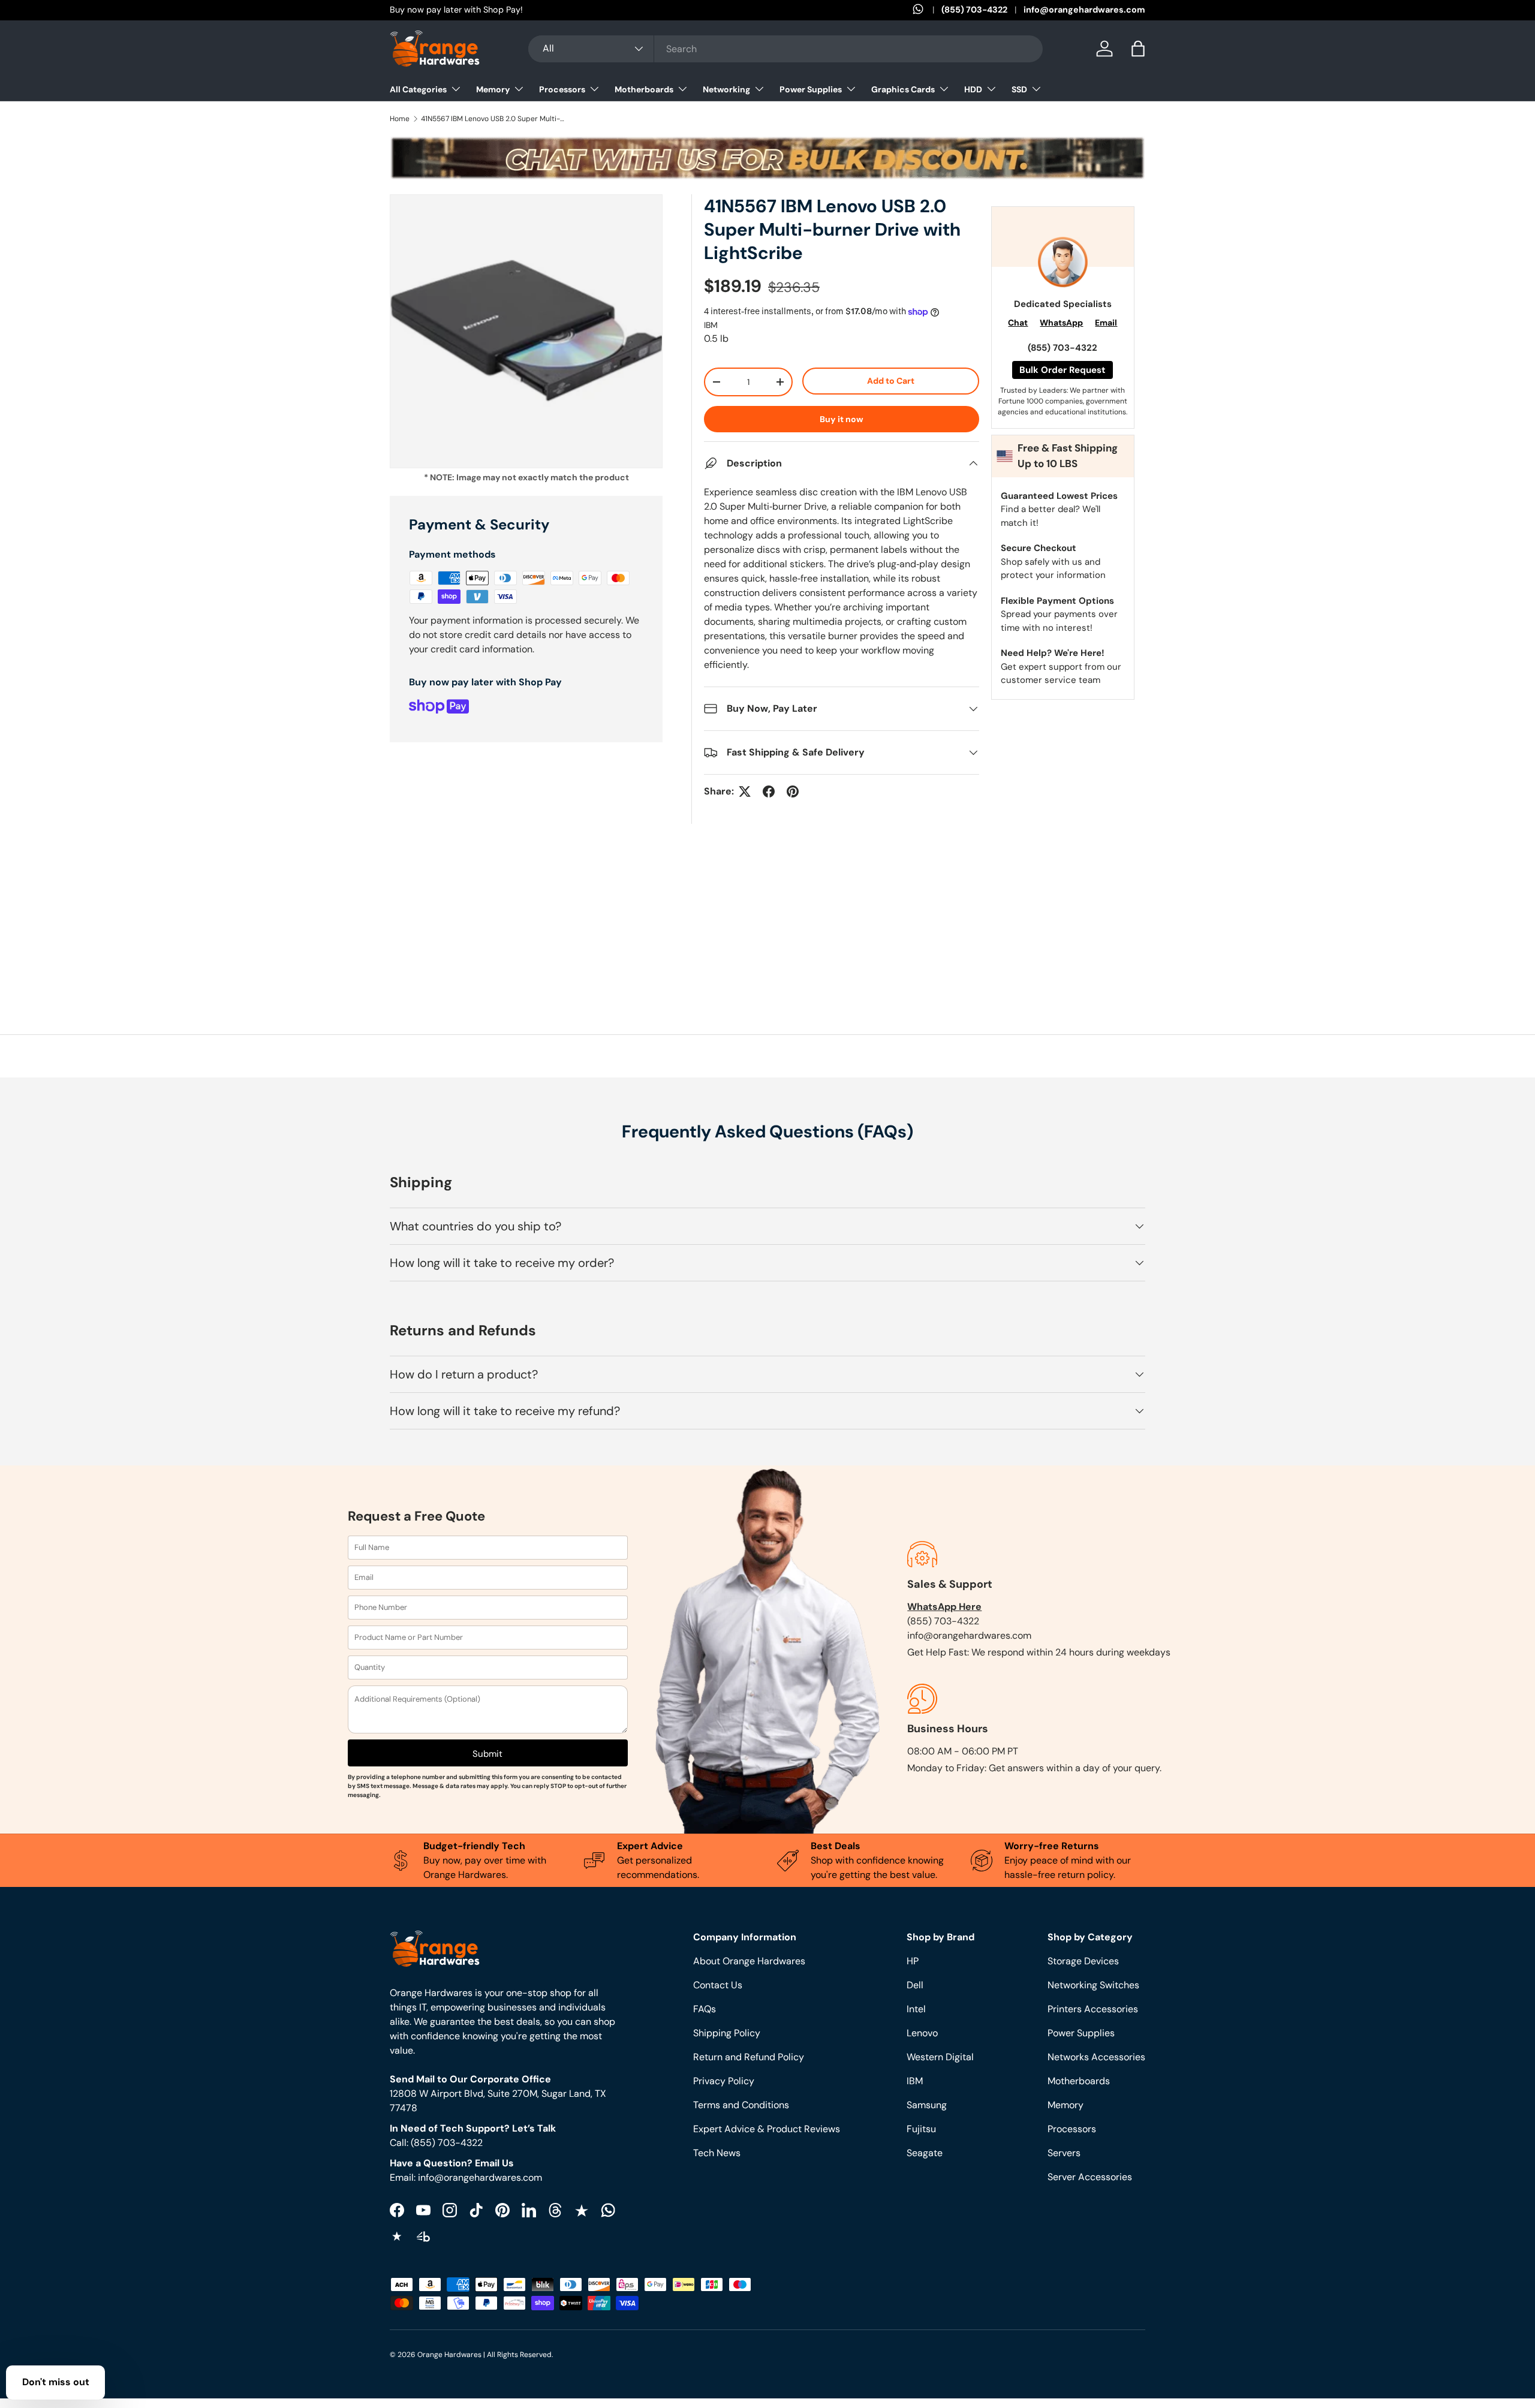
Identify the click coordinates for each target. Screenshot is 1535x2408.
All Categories (418, 89)
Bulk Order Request (1063, 370)
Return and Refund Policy (749, 2057)
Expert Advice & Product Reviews (767, 2129)
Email (1106, 323)
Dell (915, 1985)
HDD (973, 89)
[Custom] (608, 2210)
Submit (487, 1754)
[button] (1138, 49)
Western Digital (940, 2057)
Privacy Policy (724, 2081)
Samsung (927, 2105)
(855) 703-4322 (974, 10)
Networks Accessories (1096, 2057)
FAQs (705, 2009)
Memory (493, 89)
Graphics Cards (903, 89)
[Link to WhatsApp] (927, 10)
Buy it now (842, 419)
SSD (1019, 89)
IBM (711, 325)
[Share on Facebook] (769, 791)
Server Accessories (1090, 2177)
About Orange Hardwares (749, 1961)
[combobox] (785, 49)
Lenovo (922, 2033)
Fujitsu (921, 2129)
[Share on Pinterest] (793, 791)
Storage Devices (1083, 1961)
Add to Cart (891, 381)
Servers (1064, 2153)
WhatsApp (1061, 323)
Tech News (717, 2153)
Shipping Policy (727, 2033)
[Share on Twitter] (745, 791)
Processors (562, 89)
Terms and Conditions (741, 2105)
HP (913, 1961)
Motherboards (644, 89)
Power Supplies (811, 89)
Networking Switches (1093, 1985)
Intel (916, 2009)
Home (400, 119)
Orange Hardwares (449, 2355)
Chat (1018, 323)
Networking (726, 89)
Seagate (925, 2153)
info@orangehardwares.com (1084, 10)
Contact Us (718, 1985)
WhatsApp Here (944, 1607)
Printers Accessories (1093, 2009)
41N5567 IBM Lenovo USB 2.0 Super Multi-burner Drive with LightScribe (493, 119)
